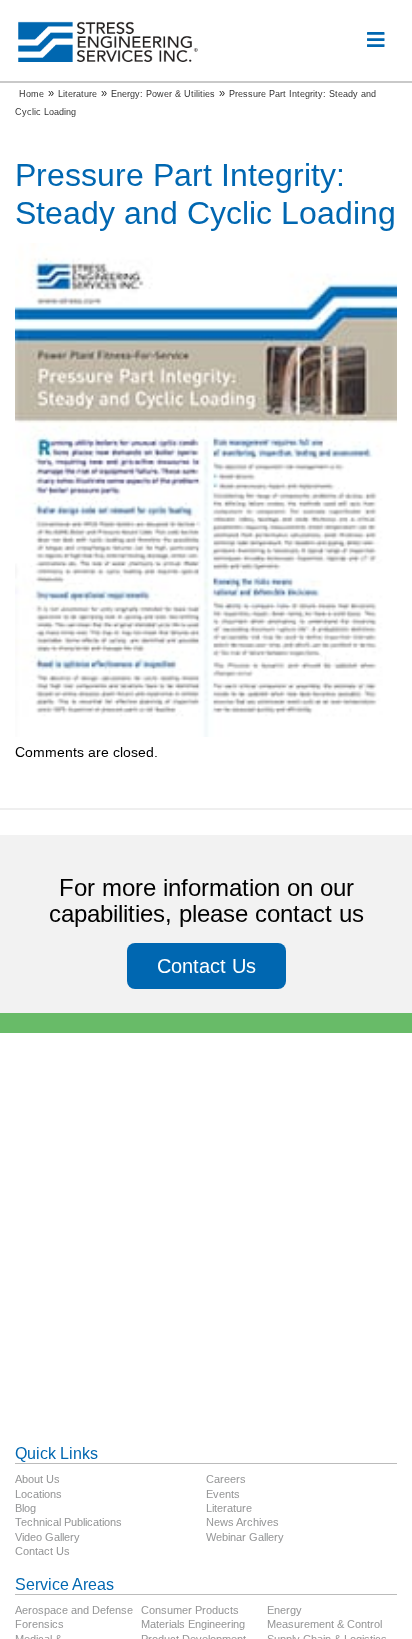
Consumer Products (190, 1610)
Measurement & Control (324, 1624)
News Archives (242, 1522)
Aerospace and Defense (74, 1610)
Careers (226, 1479)
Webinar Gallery (245, 1537)
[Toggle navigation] (376, 40)
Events (223, 1494)
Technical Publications (68, 1522)
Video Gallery (47, 1537)
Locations (38, 1494)
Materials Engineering (193, 1624)
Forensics (39, 1624)
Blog (25, 1508)
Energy (284, 1610)
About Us (37, 1479)
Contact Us (206, 966)
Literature (229, 1508)
